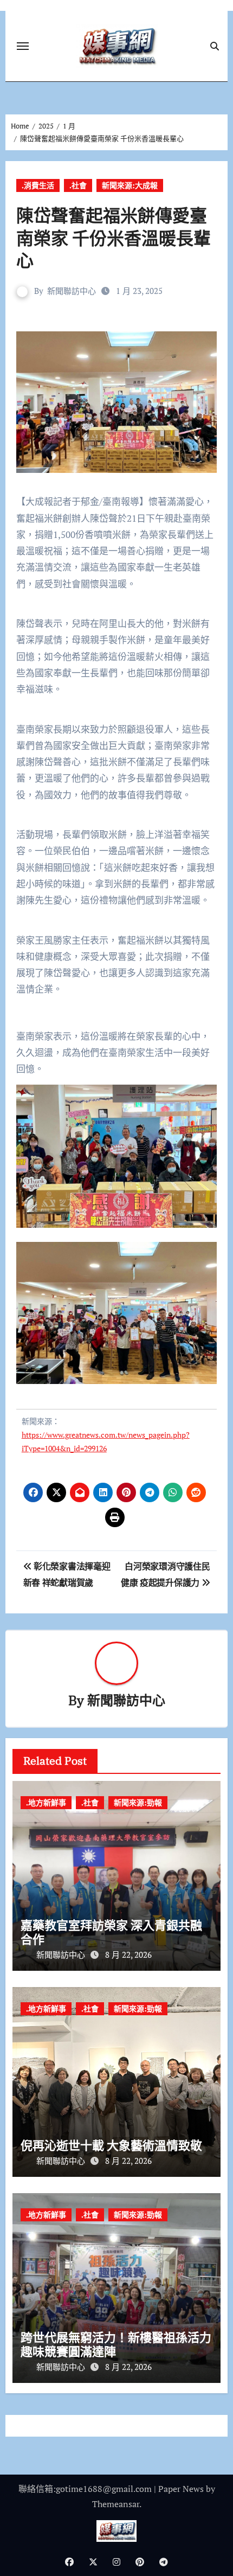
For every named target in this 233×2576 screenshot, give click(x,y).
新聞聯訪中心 (72, 291)
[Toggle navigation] (23, 46)
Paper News (181, 2489)
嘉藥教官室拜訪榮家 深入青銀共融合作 (111, 1932)
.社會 (78, 185)
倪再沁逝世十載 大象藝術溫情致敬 (111, 2145)
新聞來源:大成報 (130, 185)
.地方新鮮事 (46, 1802)
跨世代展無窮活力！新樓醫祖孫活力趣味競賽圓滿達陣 (116, 2344)
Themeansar (116, 2504)
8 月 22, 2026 (128, 1955)
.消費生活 (38, 185)
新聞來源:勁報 (138, 1802)
